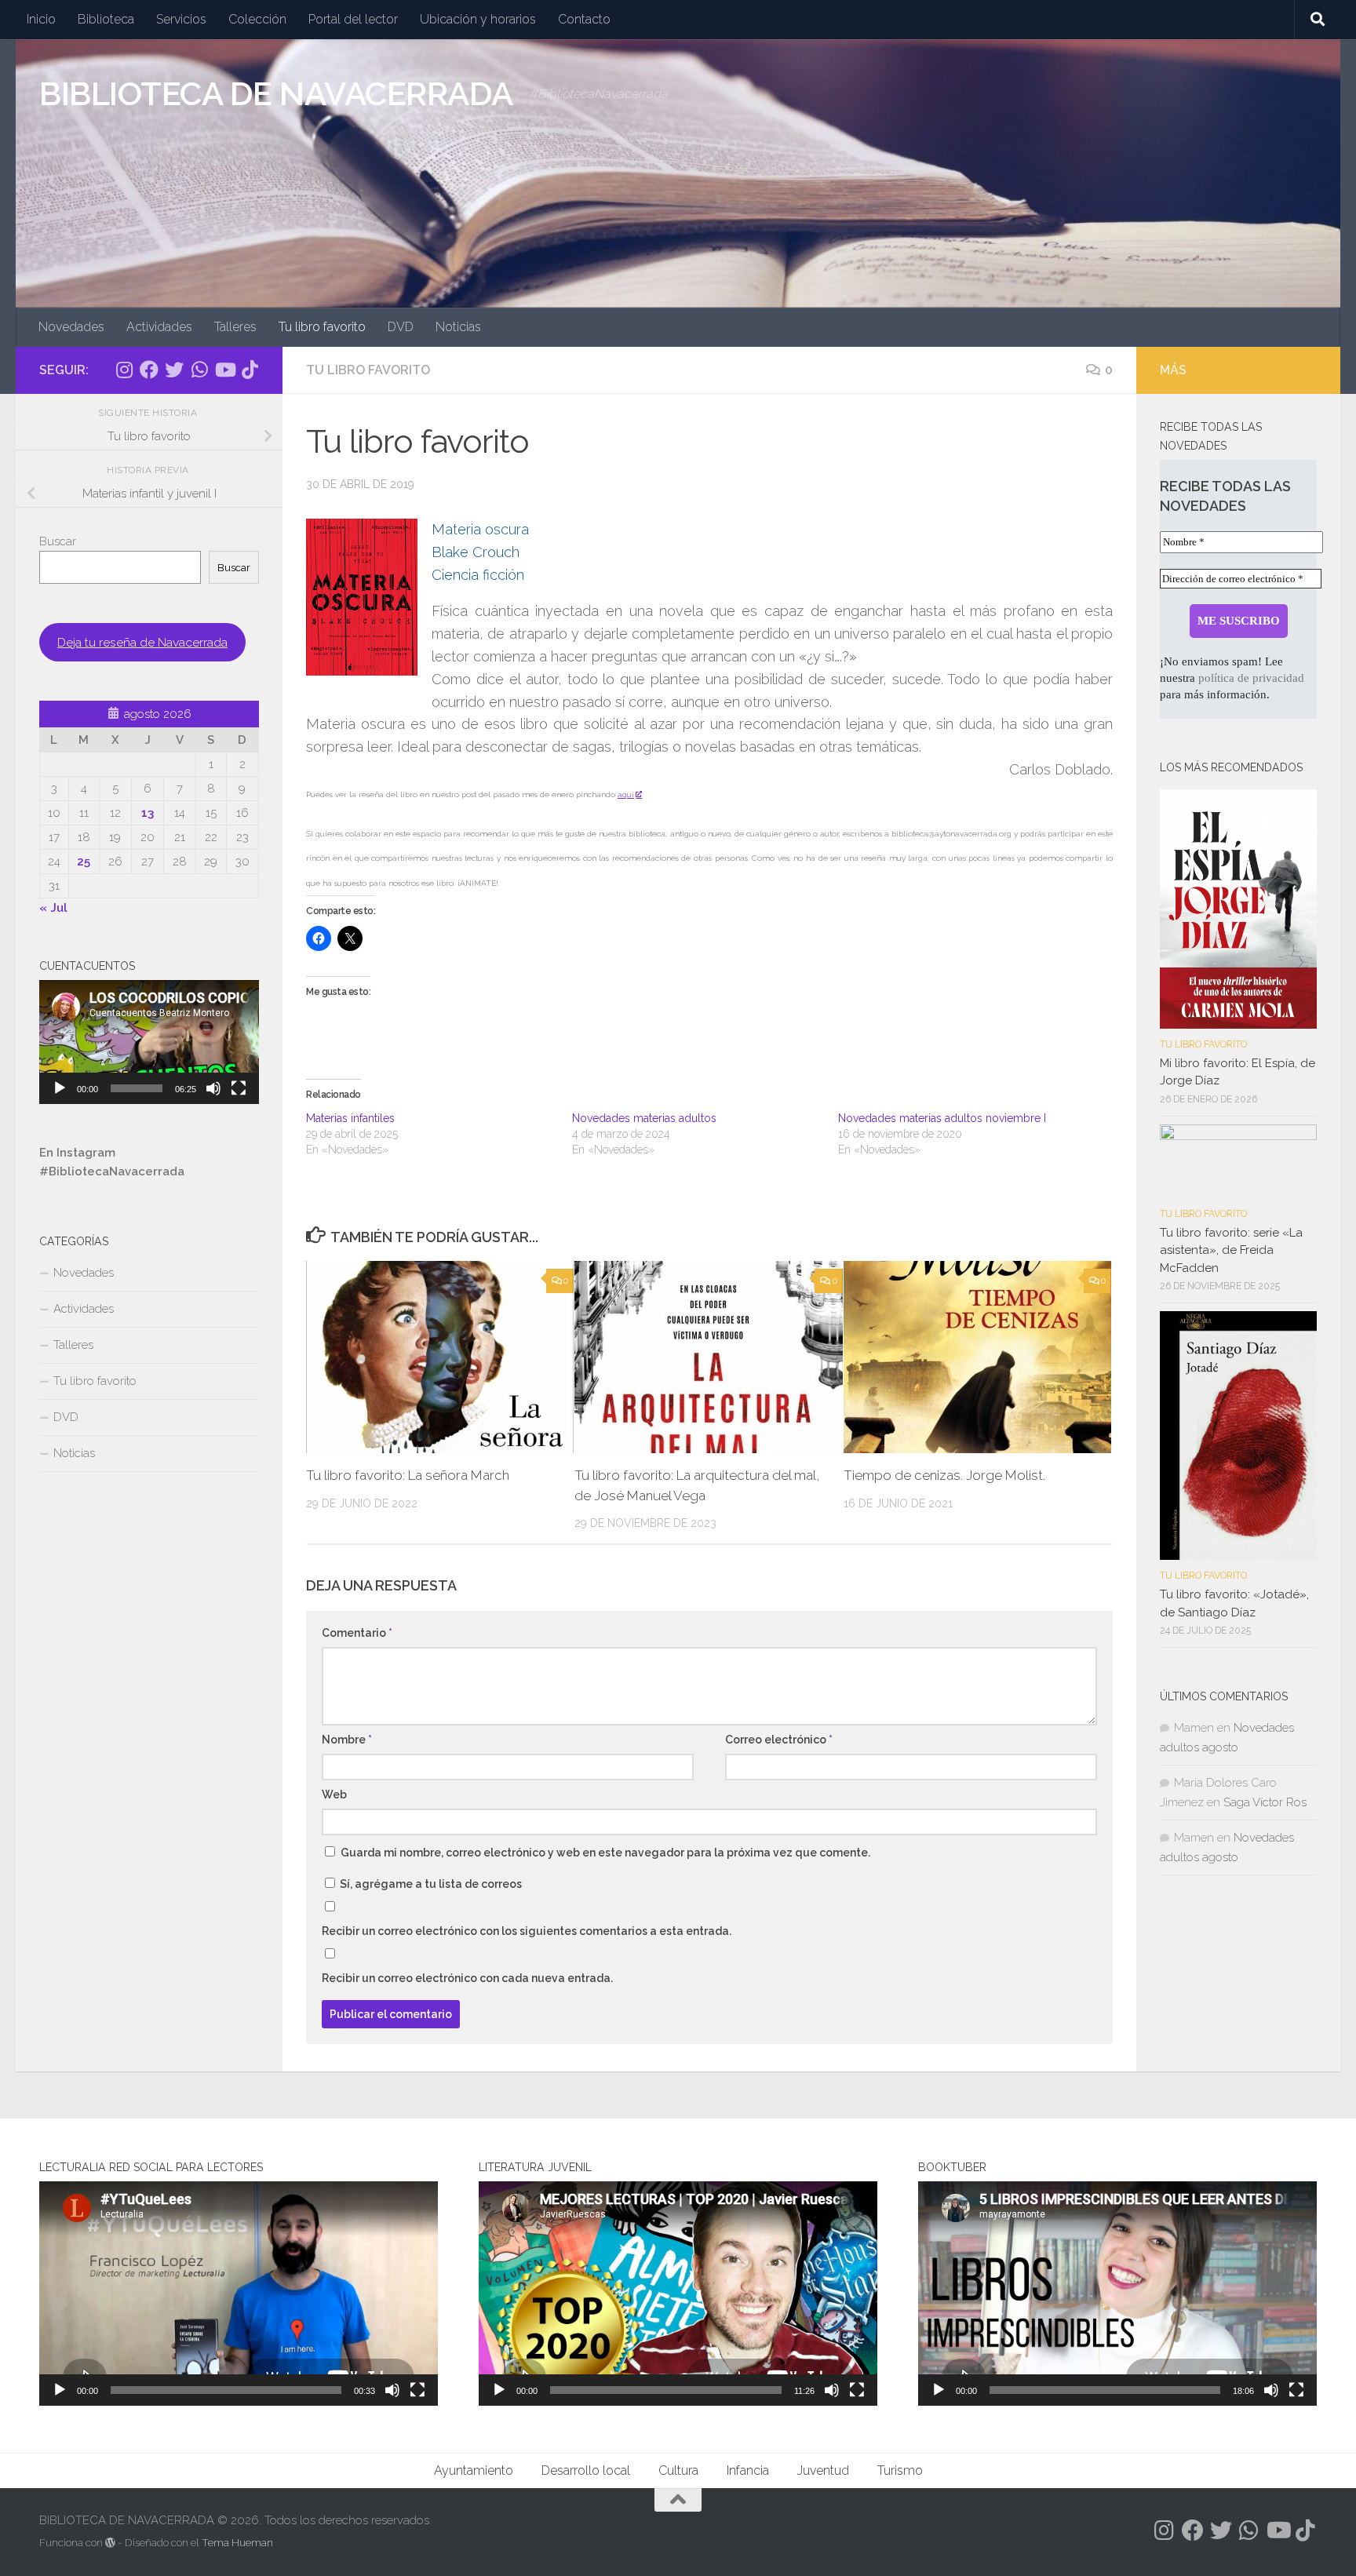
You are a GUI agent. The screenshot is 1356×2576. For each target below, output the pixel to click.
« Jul (53, 908)
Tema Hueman (237, 2543)
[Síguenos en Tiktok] (250, 370)
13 (148, 813)
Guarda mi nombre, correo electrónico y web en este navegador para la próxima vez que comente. (605, 1853)
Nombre (347, 1740)
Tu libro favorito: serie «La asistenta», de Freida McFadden (1231, 1250)
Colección (257, 19)
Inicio (41, 19)
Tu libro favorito (322, 327)
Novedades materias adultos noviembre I (942, 1118)
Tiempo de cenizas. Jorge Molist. (944, 1475)
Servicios (181, 19)
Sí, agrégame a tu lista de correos (430, 1884)
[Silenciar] (213, 1088)
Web (334, 1794)
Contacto (584, 19)
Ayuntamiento (474, 2470)
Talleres (235, 327)
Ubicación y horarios (478, 19)
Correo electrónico (779, 1740)
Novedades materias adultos (644, 1118)
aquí (626, 794)
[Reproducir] (60, 1088)
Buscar (58, 541)
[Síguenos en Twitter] (174, 370)
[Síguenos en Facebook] (149, 370)
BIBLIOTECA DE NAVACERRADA (276, 94)
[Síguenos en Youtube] (224, 370)
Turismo (900, 2470)
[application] (149, 1042)
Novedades (71, 327)
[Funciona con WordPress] (110, 2543)
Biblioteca (106, 19)
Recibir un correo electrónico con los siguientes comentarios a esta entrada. (527, 1931)
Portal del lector (353, 19)
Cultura (678, 2470)
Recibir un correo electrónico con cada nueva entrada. (467, 1978)
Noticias (458, 327)
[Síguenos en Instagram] (124, 370)
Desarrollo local (586, 2470)
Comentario (357, 1633)
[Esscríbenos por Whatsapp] (199, 370)
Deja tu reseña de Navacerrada (142, 642)
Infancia (748, 2470)
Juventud (823, 2470)
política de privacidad (1251, 678)
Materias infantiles (350, 1118)
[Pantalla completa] (239, 1088)
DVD (401, 327)
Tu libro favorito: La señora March (408, 1475)
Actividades (159, 327)
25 (84, 862)
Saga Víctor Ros (1265, 1802)
